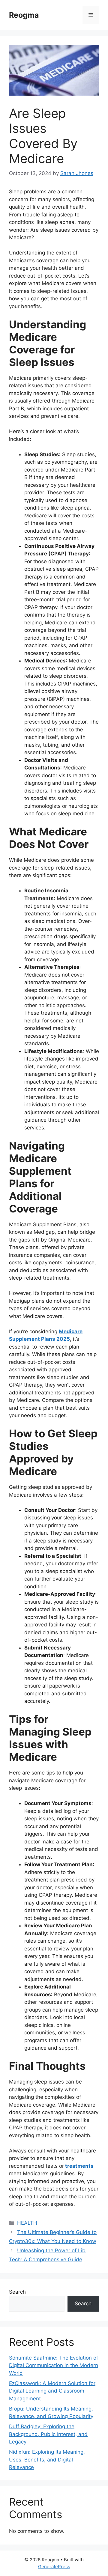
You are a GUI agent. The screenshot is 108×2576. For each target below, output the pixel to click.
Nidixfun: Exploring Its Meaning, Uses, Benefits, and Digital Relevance (47, 2460)
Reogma (24, 15)
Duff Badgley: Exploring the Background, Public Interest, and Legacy (48, 2434)
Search (17, 2292)
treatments (79, 2166)
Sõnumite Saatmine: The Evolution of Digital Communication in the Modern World (54, 2365)
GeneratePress (54, 2567)
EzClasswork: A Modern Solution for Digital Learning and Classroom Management (52, 2391)
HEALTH (27, 2223)
